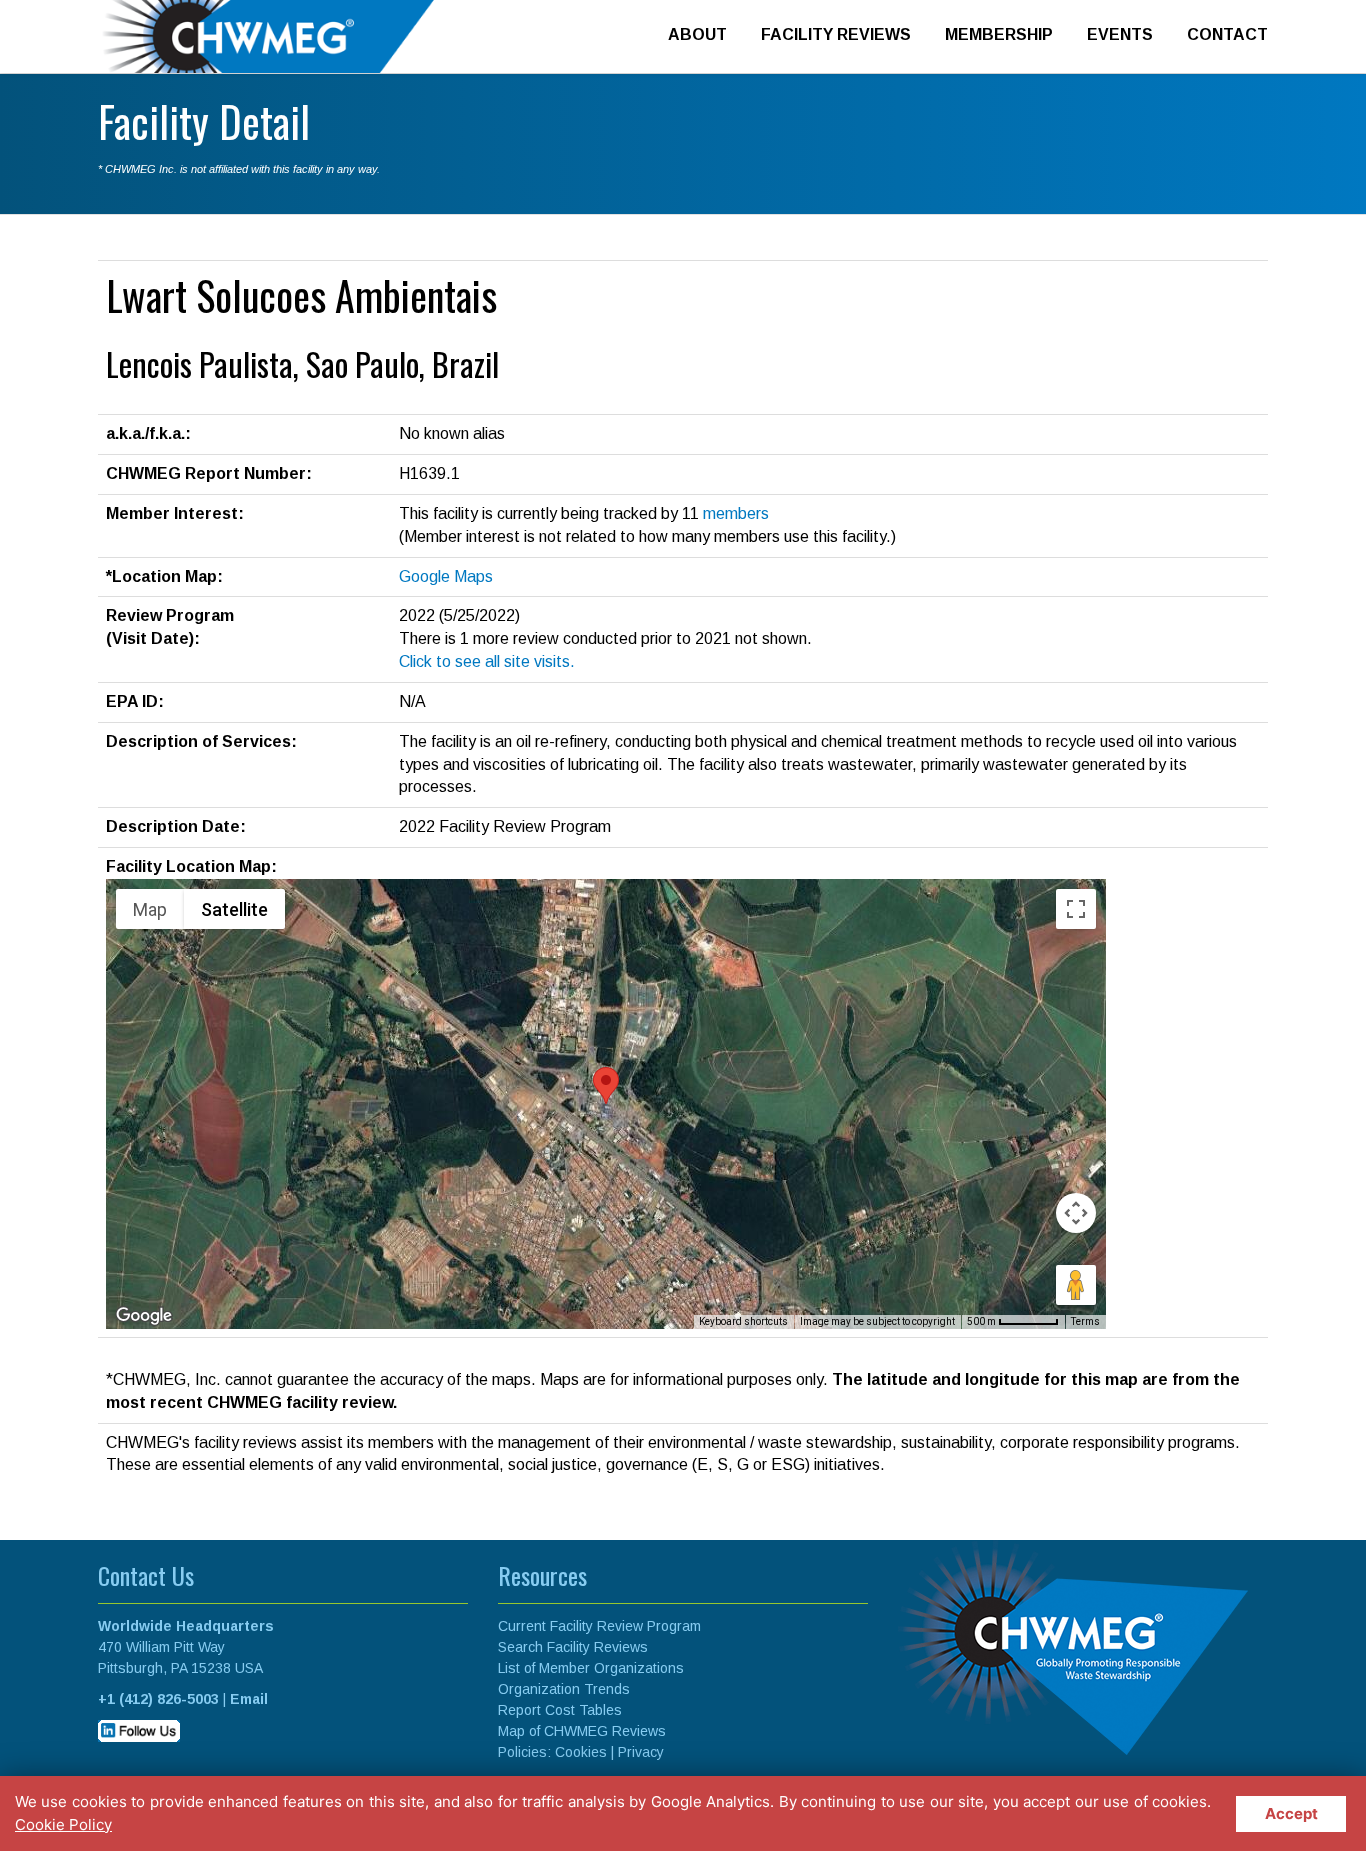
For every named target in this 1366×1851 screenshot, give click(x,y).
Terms (1085, 1321)
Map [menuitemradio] (150, 909)
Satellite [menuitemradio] (234, 909)
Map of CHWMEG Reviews (582, 1731)
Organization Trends (564, 1689)
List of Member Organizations (591, 1668)
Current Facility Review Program (599, 1626)
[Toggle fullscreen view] (1076, 909)
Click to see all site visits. (487, 661)
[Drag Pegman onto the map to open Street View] (1076, 1285)
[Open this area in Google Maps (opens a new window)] (144, 1316)
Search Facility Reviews (573, 1647)
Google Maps (446, 576)
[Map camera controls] (1076, 1213)
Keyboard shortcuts (743, 1321)
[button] (606, 1085)
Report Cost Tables (560, 1710)
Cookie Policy (63, 1824)
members (736, 513)
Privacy (641, 1752)
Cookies (581, 1752)
